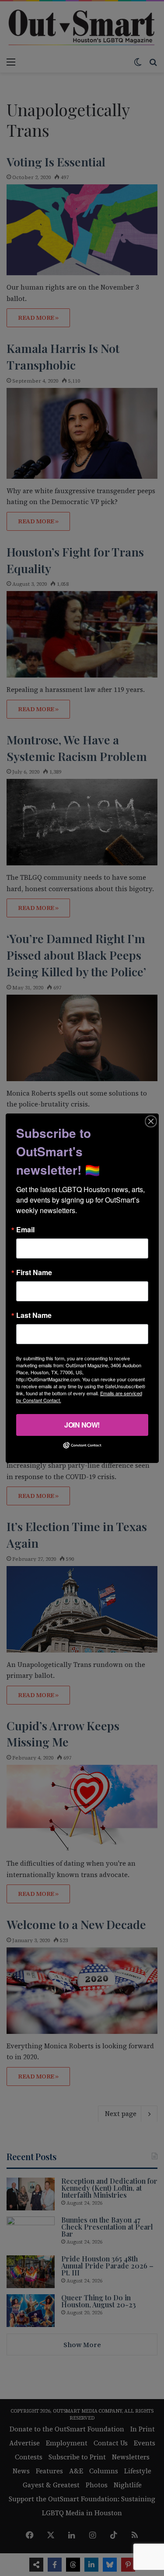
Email (25, 1229)
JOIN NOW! (82, 1424)
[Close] (151, 1121)
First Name (34, 1272)
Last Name (34, 1315)
